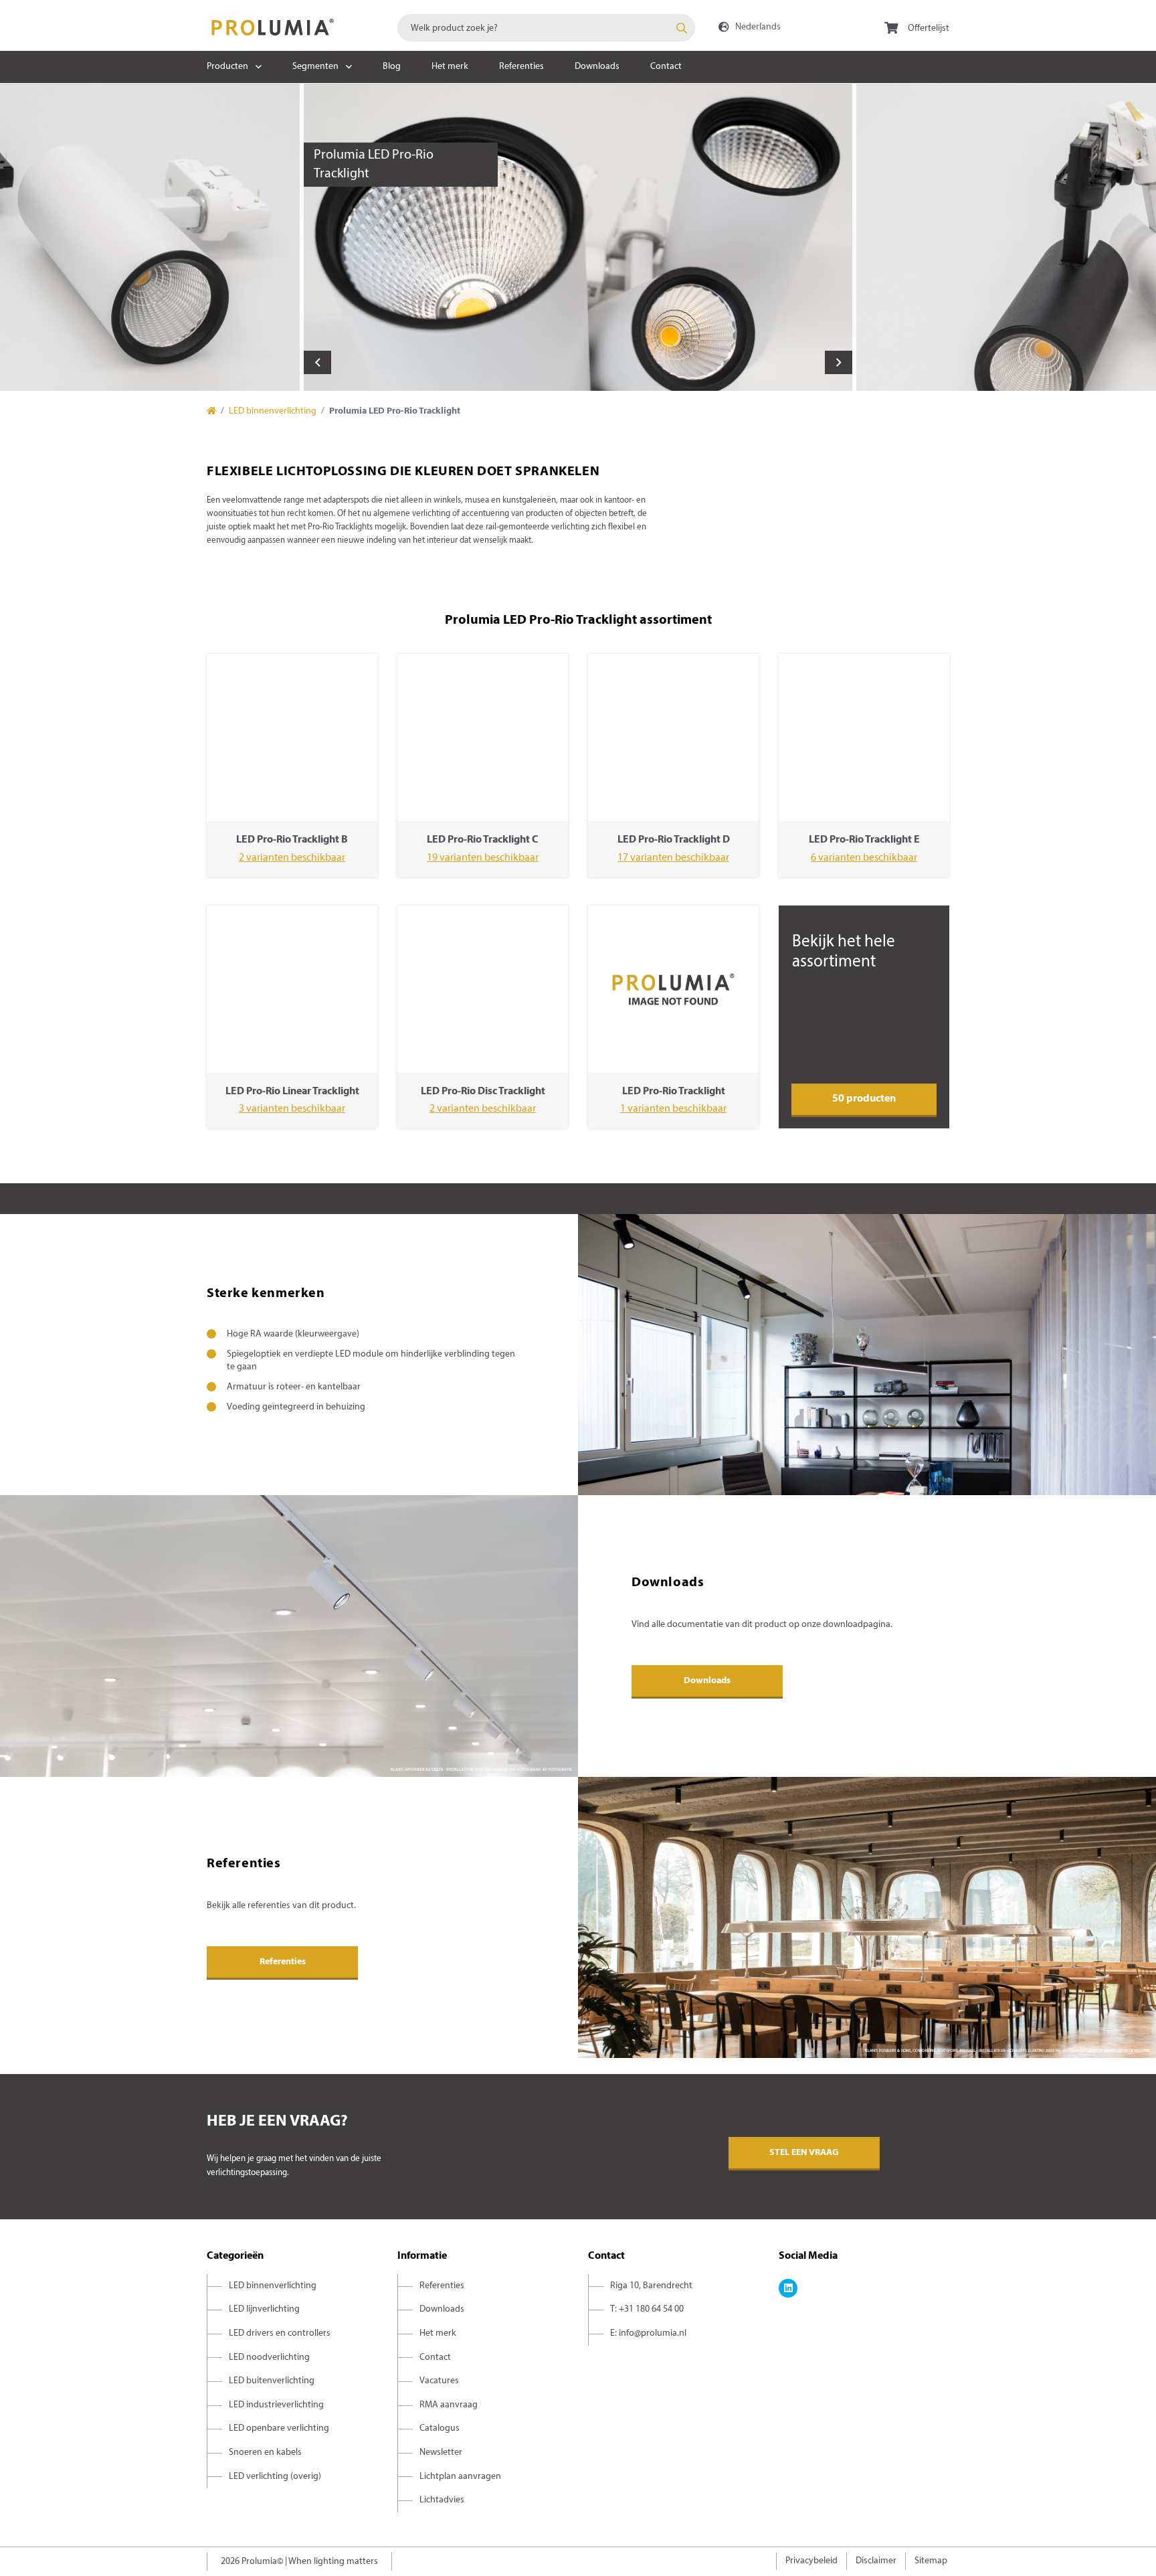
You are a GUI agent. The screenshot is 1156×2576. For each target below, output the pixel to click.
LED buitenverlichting (272, 2381)
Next (839, 362)
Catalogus (440, 2428)
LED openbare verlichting (279, 2428)
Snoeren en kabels (265, 2453)
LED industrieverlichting (276, 2405)
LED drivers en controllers (280, 2333)
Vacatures (439, 2381)
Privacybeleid (811, 2561)
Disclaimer (876, 2561)
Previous (317, 362)
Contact (666, 67)
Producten (227, 67)
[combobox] (546, 28)
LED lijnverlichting (264, 2309)
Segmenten (315, 67)
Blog (392, 67)
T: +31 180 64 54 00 (647, 2309)
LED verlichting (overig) (275, 2477)
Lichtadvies (442, 2500)
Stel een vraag (804, 2153)
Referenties (521, 67)
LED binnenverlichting (273, 411)
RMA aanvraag (449, 2405)
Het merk (450, 67)
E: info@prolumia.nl (648, 2333)
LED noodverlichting (269, 2357)
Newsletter (441, 2453)
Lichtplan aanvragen (460, 2477)
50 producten (864, 1099)
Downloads (597, 67)
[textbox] (546, 28)
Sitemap (931, 2561)
